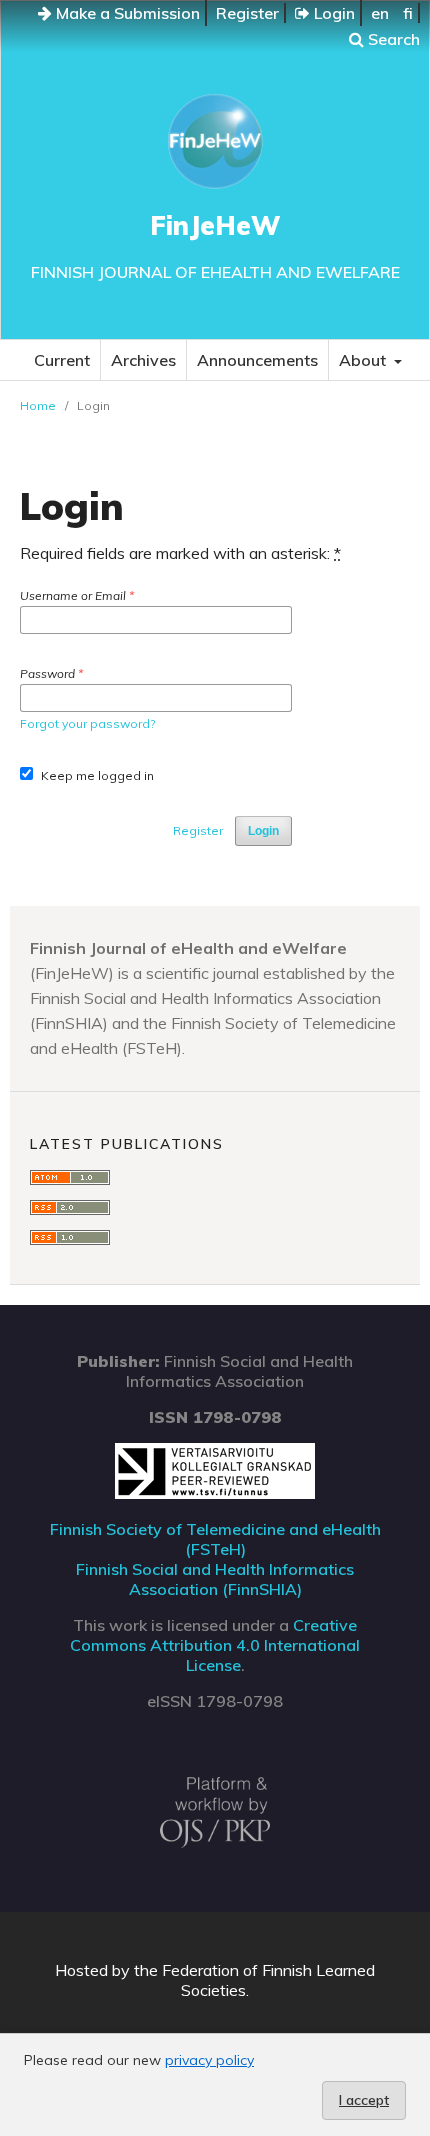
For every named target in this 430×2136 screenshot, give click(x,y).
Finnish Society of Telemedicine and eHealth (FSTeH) (215, 1539)
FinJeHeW (215, 225)
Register (247, 13)
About (364, 360)
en (380, 13)
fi (408, 13)
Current (62, 360)
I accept (364, 2100)
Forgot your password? (87, 723)
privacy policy (209, 2060)
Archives (143, 360)
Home (38, 405)
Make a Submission (126, 13)
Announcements (257, 360)
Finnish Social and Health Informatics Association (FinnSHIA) (215, 1579)
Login (332, 13)
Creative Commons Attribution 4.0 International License (215, 1645)
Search (392, 39)
